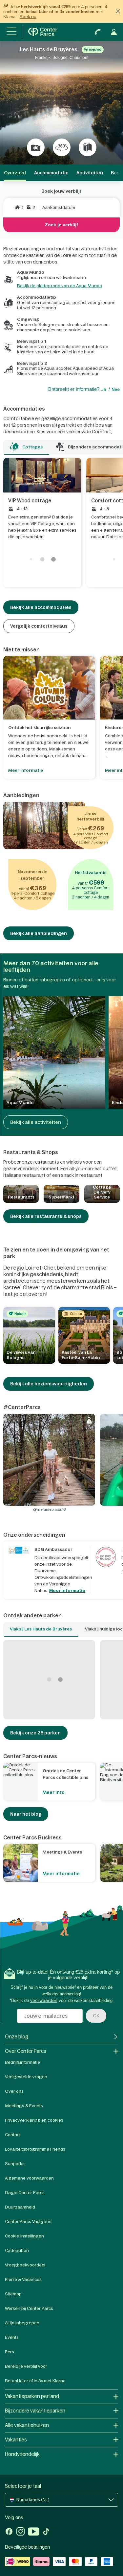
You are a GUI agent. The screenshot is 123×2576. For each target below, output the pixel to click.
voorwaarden (44, 2000)
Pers (10, 2352)
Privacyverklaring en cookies (34, 2120)
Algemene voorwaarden (29, 2178)
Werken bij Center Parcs (29, 2308)
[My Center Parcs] (114, 32)
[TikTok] (46, 2532)
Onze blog (17, 2037)
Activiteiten (90, 173)
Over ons (14, 2091)
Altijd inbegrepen (22, 2323)
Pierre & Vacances (23, 2279)
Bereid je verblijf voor (26, 2366)
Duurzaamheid (20, 2207)
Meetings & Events (24, 2106)
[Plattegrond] (88, 147)
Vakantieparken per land (32, 2396)
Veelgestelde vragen (26, 2077)
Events (12, 2337)
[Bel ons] (98, 32)
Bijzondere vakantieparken (35, 2411)
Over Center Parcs (26, 2051)
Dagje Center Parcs (25, 2193)
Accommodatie (51, 173)
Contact (13, 2135)
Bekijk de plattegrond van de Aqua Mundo (60, 286)
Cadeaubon (17, 2250)
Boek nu (28, 17)
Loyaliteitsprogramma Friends (35, 2149)
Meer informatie (67, 1591)
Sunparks (15, 2164)
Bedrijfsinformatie (22, 2062)
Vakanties (16, 2440)
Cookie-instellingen (24, 2236)
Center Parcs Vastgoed (28, 2222)
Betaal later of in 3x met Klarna (35, 2381)
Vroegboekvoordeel (25, 2265)
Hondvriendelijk (22, 2454)
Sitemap (13, 2294)
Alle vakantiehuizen (27, 2425)
